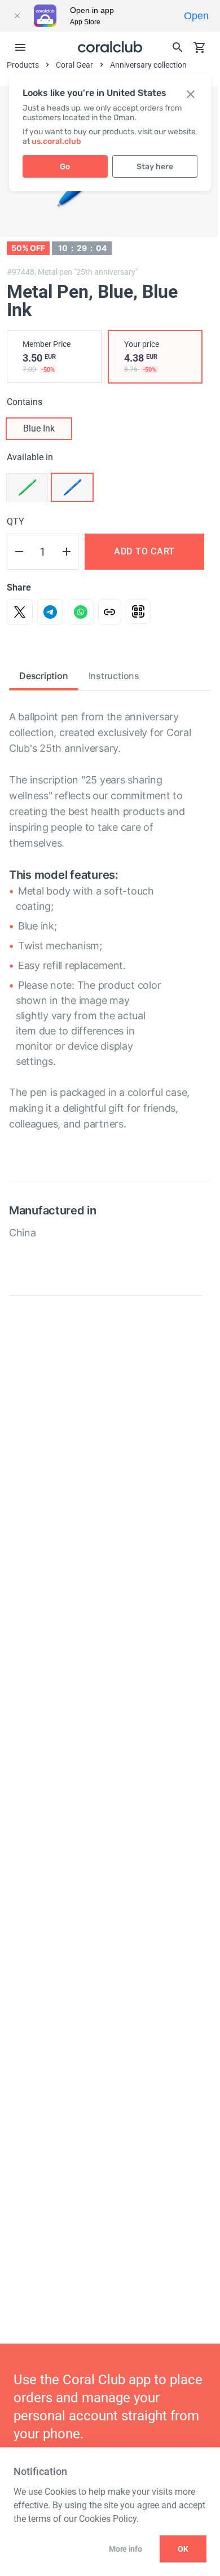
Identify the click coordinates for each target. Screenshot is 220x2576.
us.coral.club (56, 141)
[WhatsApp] (81, 612)
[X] (20, 612)
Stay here (155, 167)
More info (125, 2549)
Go (65, 167)
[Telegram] (50, 612)
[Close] (17, 16)
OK (183, 2549)
